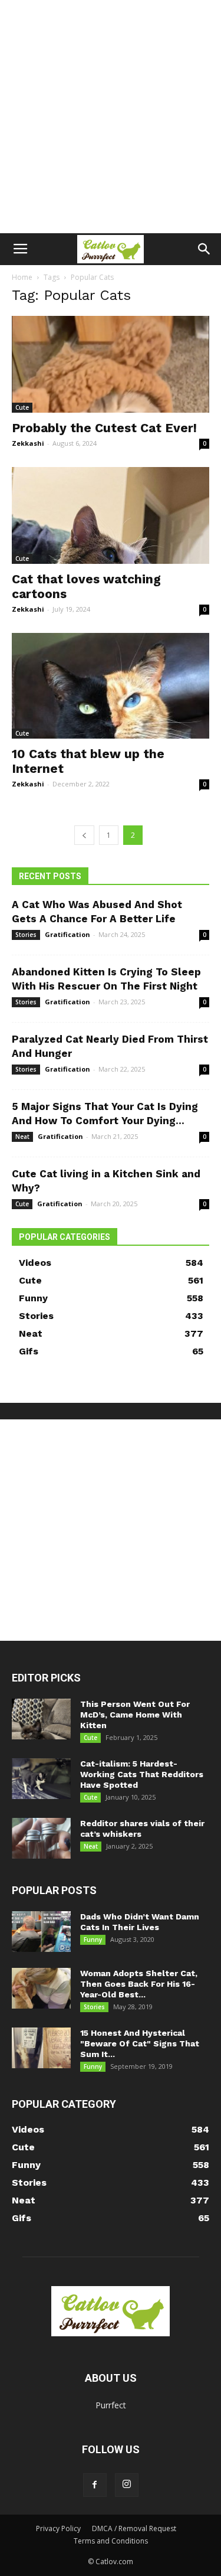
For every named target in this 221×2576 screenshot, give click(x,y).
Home (22, 277)
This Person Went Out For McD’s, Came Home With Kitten (135, 1715)
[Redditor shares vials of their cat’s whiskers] (41, 1838)
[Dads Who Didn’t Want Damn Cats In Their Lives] (41, 1932)
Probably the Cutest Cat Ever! (104, 428)
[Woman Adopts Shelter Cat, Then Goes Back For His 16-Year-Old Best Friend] (41, 1988)
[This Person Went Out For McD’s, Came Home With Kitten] (41, 1719)
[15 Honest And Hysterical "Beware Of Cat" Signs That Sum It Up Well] (41, 2048)
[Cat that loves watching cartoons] (111, 515)
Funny (93, 1940)
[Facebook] (95, 2485)
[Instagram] (127, 2485)
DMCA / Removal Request (134, 2528)
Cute (22, 407)
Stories (26, 935)
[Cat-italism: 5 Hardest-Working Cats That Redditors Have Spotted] (41, 1779)
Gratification (67, 934)
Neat (22, 1137)
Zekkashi (28, 443)
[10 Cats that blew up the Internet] (111, 686)
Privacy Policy (58, 2528)
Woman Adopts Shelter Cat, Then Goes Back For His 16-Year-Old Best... (139, 1984)
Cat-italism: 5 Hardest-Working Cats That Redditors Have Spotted (142, 1774)
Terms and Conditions (111, 2541)
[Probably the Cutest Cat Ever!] (111, 364)
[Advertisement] (111, 117)
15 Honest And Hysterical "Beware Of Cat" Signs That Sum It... (140, 2043)
